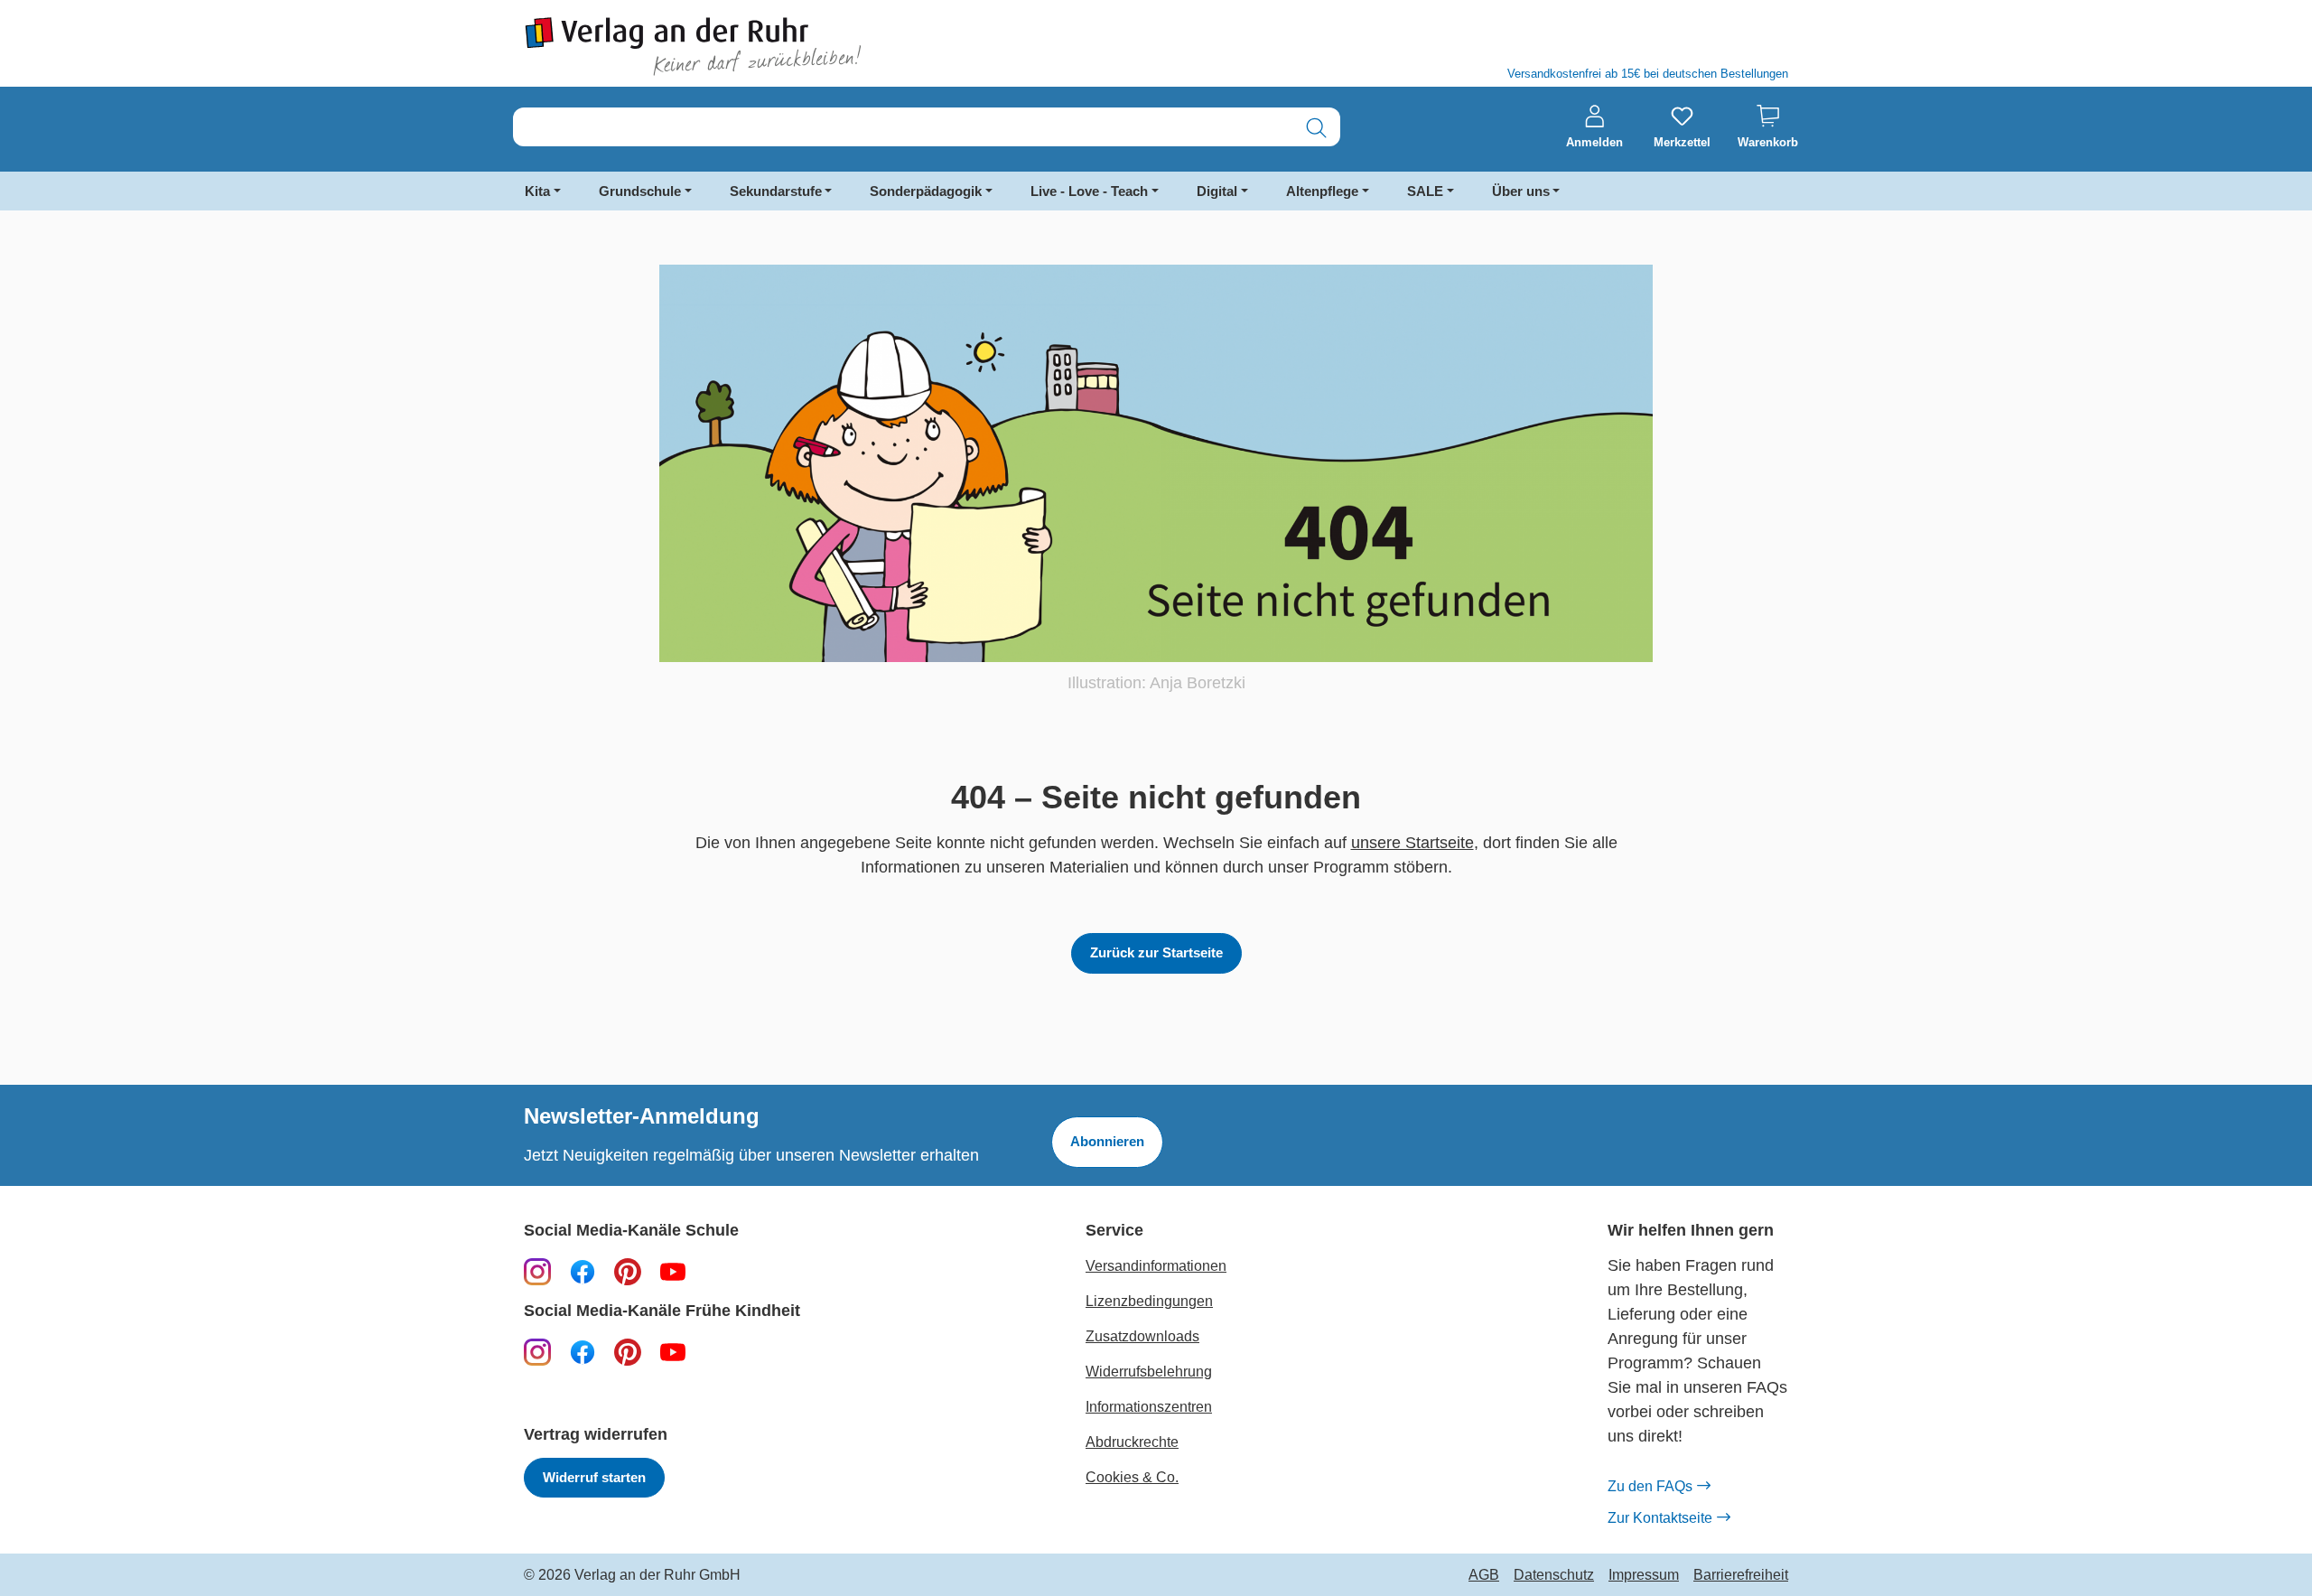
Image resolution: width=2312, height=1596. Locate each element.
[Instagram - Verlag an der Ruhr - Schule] (537, 1271)
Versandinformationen (1156, 1266)
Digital (1217, 191)
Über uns (1521, 191)
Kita (537, 191)
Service (1114, 1231)
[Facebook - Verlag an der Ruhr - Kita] (583, 1351)
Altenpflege (1322, 191)
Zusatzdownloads (1142, 1336)
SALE (1425, 191)
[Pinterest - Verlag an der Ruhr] (628, 1271)
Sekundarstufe (776, 191)
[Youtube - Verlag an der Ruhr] (673, 1271)
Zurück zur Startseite (1156, 952)
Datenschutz (1554, 1575)
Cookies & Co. (1132, 1477)
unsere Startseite (1412, 843)
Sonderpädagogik (926, 191)
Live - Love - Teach (1089, 191)
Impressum (1644, 1575)
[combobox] (903, 128)
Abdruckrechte (1132, 1442)
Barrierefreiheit (1741, 1575)
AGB (1484, 1575)
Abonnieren (1107, 1141)
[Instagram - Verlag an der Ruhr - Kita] (537, 1351)
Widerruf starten (594, 1477)
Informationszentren (1149, 1407)
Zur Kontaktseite (1660, 1518)
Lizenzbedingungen (1149, 1301)
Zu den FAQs (1650, 1486)
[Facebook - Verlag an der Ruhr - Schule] (583, 1271)
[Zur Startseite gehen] (831, 47)
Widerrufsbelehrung (1149, 1372)
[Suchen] (1316, 128)
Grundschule (640, 191)
